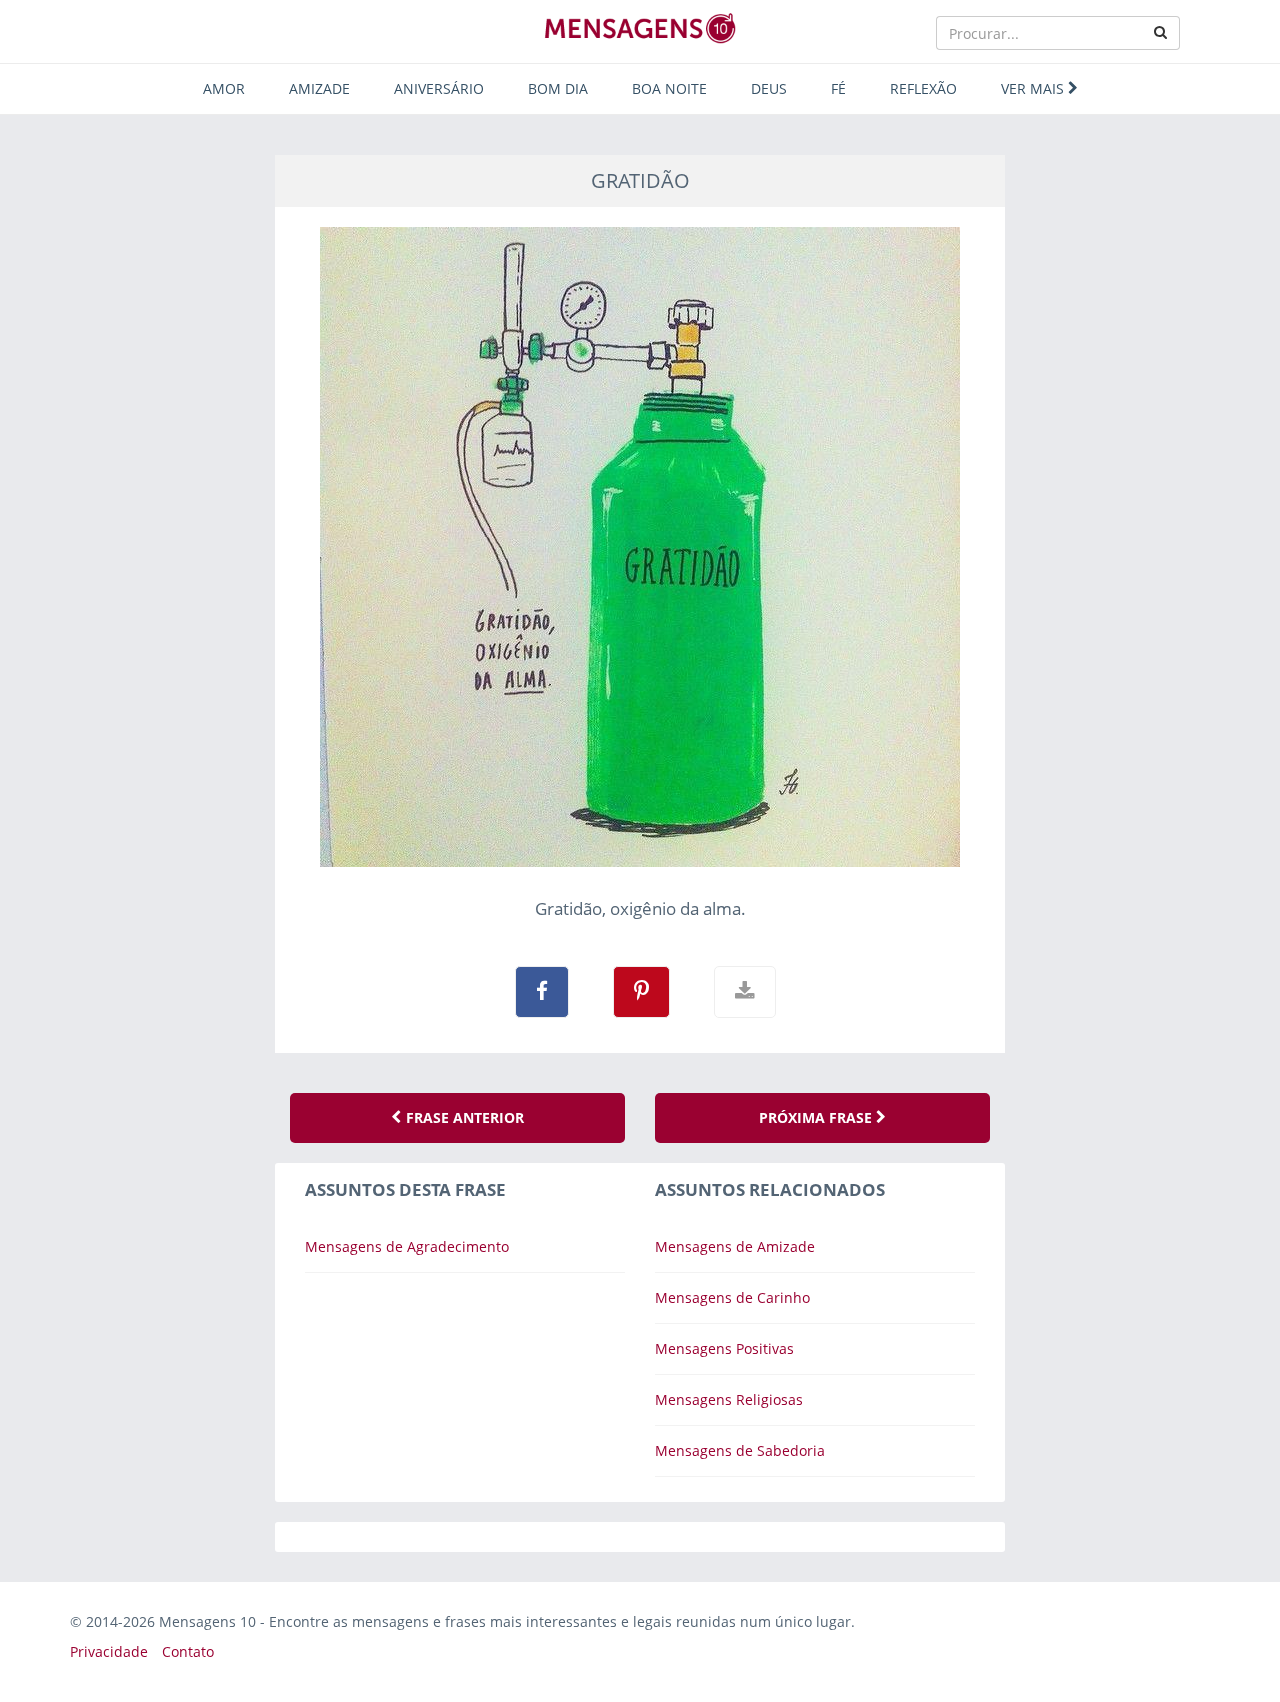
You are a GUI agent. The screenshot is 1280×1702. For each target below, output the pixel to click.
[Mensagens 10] (640, 28)
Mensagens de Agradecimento (407, 1246)
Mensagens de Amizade (735, 1246)
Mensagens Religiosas (729, 1399)
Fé (838, 88)
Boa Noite (669, 88)
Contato (188, 1651)
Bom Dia (558, 88)
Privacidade (109, 1651)
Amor (224, 88)
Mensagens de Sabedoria (740, 1450)
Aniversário (439, 88)
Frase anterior (463, 1117)
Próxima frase (817, 1117)
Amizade (319, 88)
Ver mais (1034, 88)
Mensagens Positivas (724, 1348)
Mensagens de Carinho (732, 1297)
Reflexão (923, 88)
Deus (769, 88)
